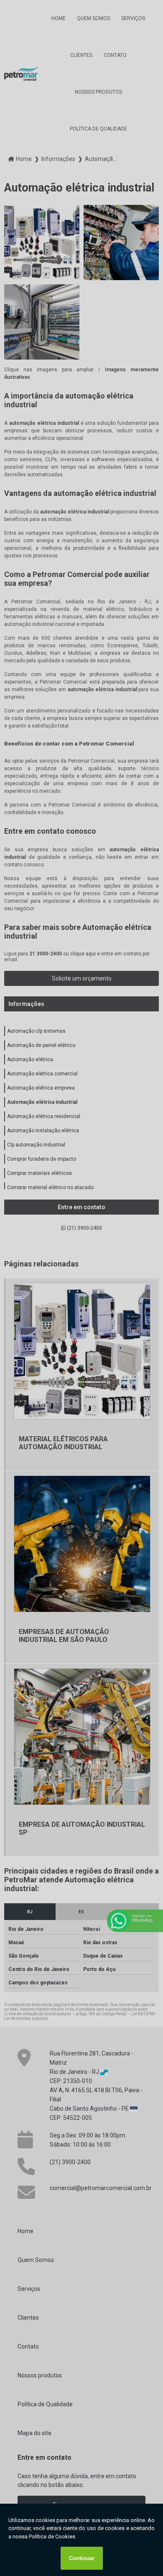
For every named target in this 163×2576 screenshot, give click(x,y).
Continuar (82, 2558)
